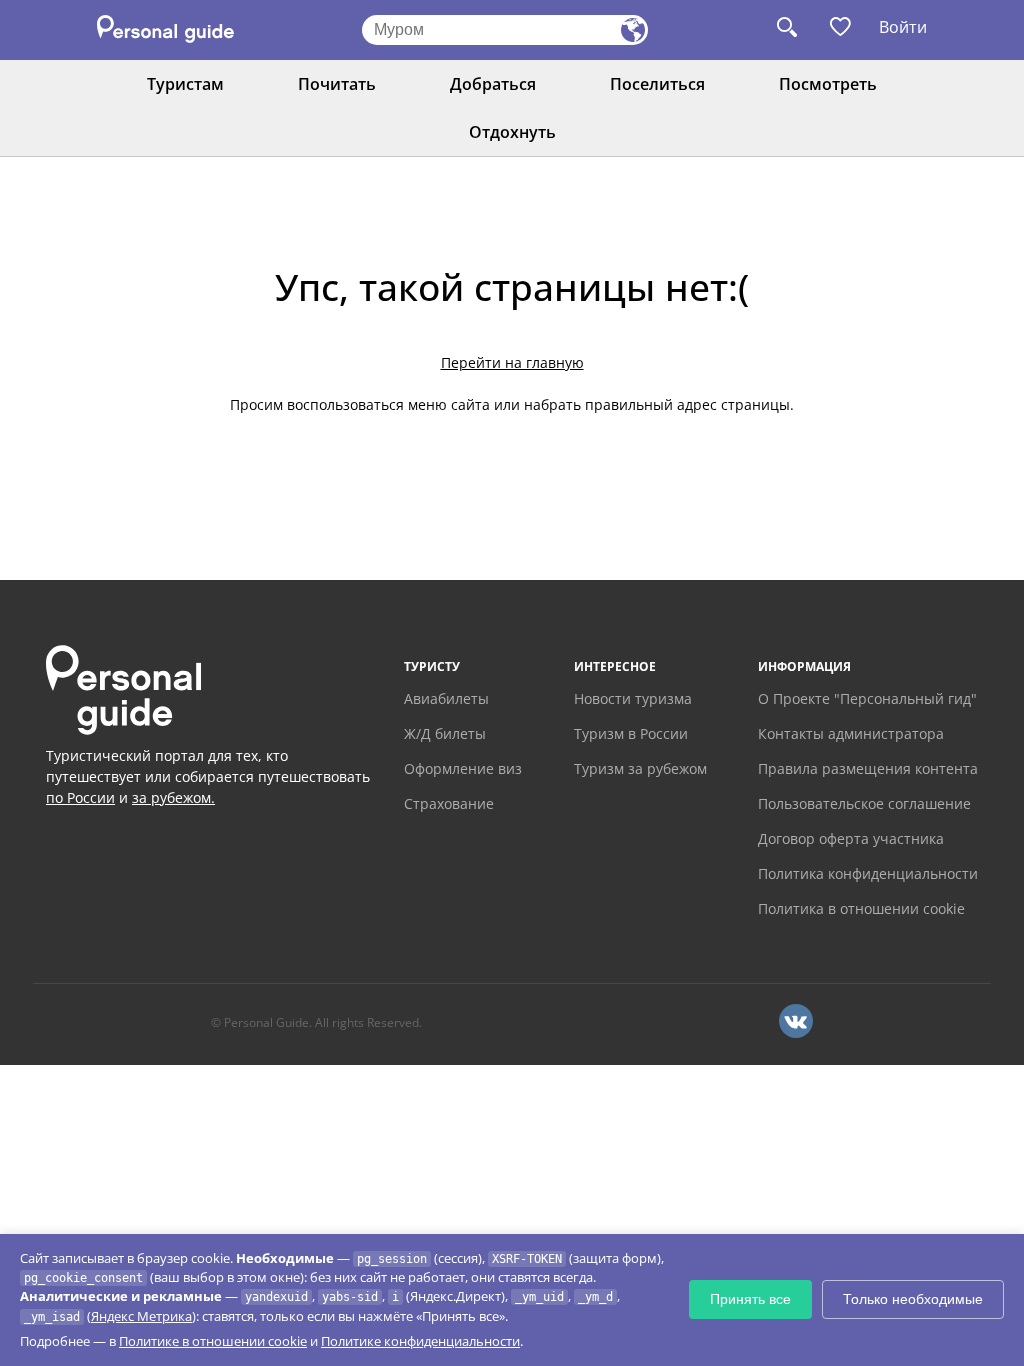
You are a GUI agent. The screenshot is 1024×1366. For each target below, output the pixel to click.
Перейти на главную (512, 362)
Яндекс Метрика (141, 1316)
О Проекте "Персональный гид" (867, 698)
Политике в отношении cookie (213, 1341)
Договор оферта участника (851, 838)
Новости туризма (633, 698)
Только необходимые (913, 1299)
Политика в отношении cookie (861, 908)
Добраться (493, 84)
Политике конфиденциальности (420, 1341)
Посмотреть (828, 84)
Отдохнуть (512, 132)
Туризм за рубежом (640, 768)
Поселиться (657, 84)
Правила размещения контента (868, 768)
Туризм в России (631, 733)
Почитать (337, 84)
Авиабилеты (446, 698)
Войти (903, 27)
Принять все (750, 1299)
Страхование (449, 803)
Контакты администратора (851, 733)
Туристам (185, 84)
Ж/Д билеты (445, 733)
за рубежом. (173, 797)
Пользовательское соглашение (864, 803)
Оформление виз (463, 768)
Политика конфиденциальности (868, 873)
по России (80, 797)
